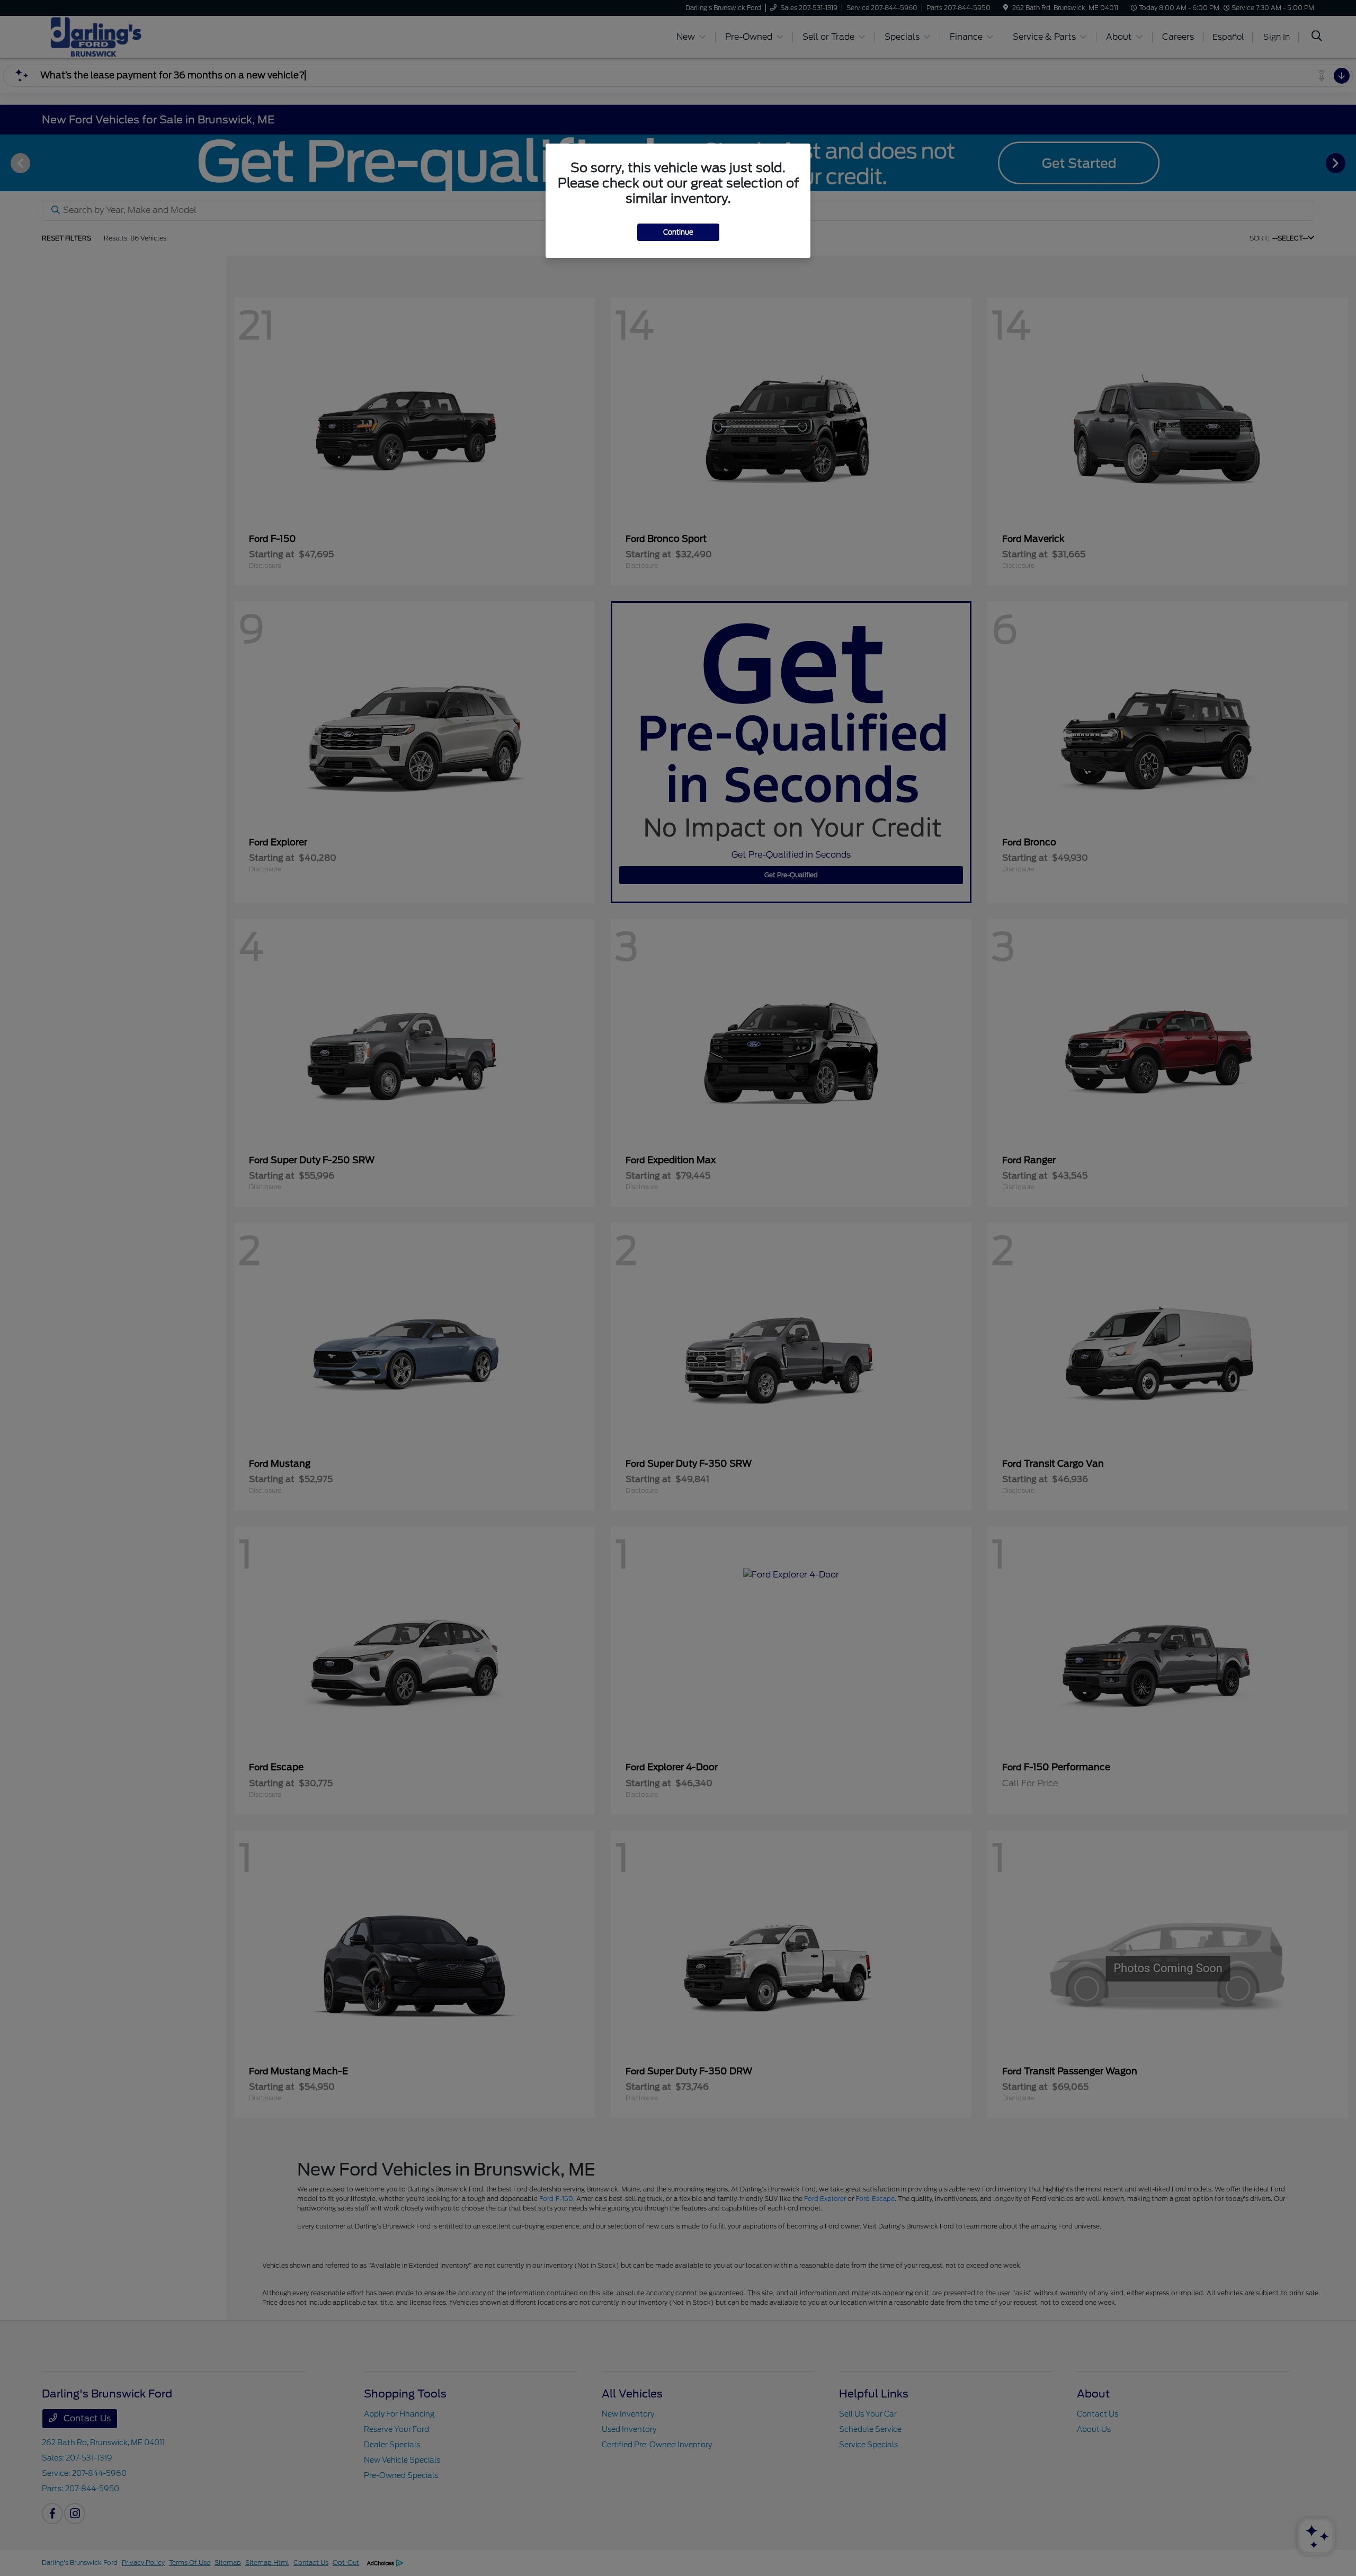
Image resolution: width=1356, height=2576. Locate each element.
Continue (678, 232)
